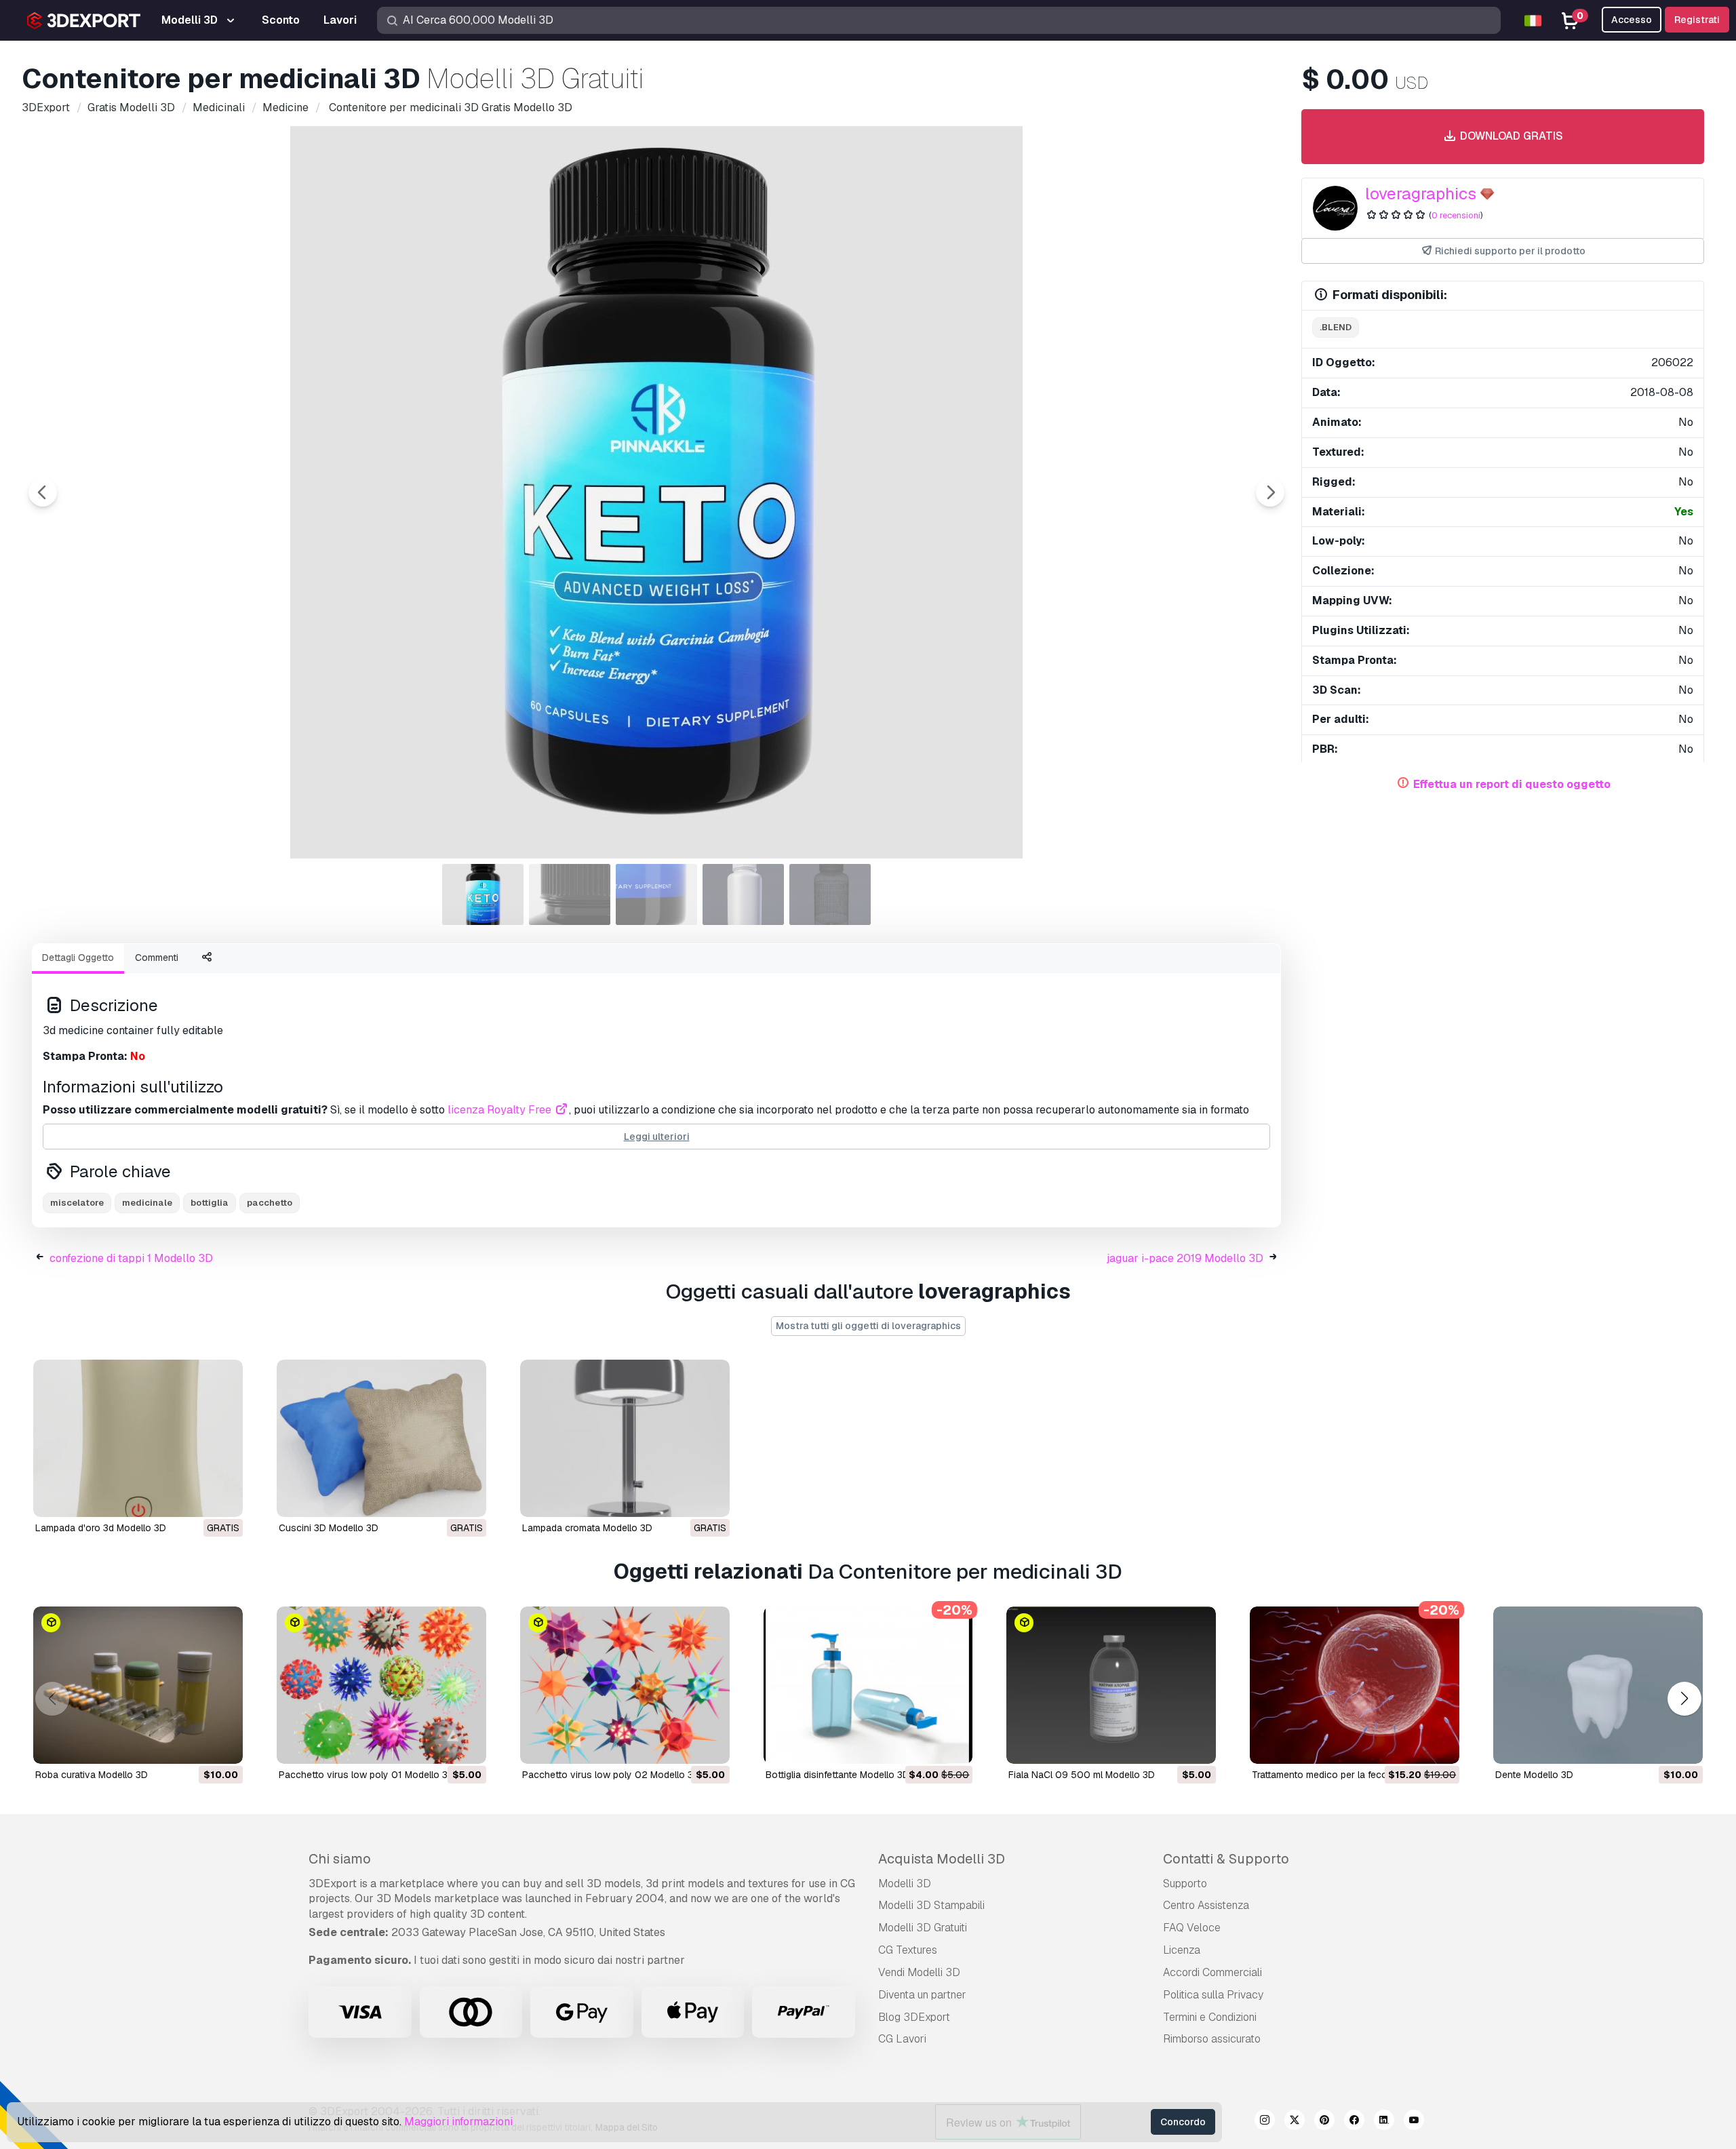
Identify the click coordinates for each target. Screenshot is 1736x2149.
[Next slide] (1270, 492)
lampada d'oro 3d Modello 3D (101, 1528)
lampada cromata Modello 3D (587, 1528)
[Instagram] (1265, 2122)
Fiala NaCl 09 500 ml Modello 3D (1082, 1775)
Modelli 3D (905, 1884)
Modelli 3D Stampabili (931, 1905)
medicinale (147, 1203)
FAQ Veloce (1192, 1928)
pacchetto (270, 1203)
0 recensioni (1456, 215)
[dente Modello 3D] (1598, 1685)
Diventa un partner (922, 1995)
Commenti (157, 958)
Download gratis (1510, 136)
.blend (1336, 327)
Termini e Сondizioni (1210, 2017)
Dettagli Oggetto (78, 958)
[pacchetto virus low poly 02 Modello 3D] (625, 1685)
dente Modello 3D (1534, 1775)
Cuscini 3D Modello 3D (329, 1528)
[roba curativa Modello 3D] (138, 1685)
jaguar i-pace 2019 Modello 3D (1185, 1258)
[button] (1684, 1698)
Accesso (1632, 20)
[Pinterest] (1324, 2122)
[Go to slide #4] (743, 894)
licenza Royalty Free (501, 1110)
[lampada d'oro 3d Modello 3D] (138, 1438)
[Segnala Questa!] (223, 1498)
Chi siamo (340, 1859)
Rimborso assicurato (1212, 2039)
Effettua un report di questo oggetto (1512, 784)
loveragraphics (1421, 194)
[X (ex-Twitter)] (1295, 2122)
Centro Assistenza (1206, 1905)
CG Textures (908, 1950)
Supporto (1185, 1884)
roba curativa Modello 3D (92, 1775)
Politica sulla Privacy (1213, 1995)
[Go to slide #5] (830, 894)
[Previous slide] (43, 492)
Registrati (1697, 20)
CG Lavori (902, 2039)
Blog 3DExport (914, 2017)
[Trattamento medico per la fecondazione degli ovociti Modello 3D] (1355, 1685)
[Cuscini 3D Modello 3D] (381, 1438)
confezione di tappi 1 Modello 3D (131, 1258)
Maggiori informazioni (458, 2122)
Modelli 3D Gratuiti (923, 1928)
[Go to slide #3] (656, 894)
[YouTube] (1414, 2122)
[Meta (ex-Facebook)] (1354, 2122)
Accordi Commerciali (1212, 1972)
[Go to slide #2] (570, 894)
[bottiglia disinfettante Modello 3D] (868, 1685)
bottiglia (210, 1203)
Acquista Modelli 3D (942, 1859)
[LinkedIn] (1384, 2122)
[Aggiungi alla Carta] (195, 1745)
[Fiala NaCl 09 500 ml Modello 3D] (1111, 1685)
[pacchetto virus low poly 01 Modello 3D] (381, 1685)
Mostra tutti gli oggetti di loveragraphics (868, 1326)
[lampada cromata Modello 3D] (625, 1438)
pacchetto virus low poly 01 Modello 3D (367, 1775)
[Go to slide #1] (483, 894)
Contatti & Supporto (1226, 1859)
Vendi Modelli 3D (919, 1972)
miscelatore (77, 1203)
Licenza (1182, 1950)
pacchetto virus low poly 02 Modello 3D (611, 1775)
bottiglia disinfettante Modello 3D (837, 1775)
